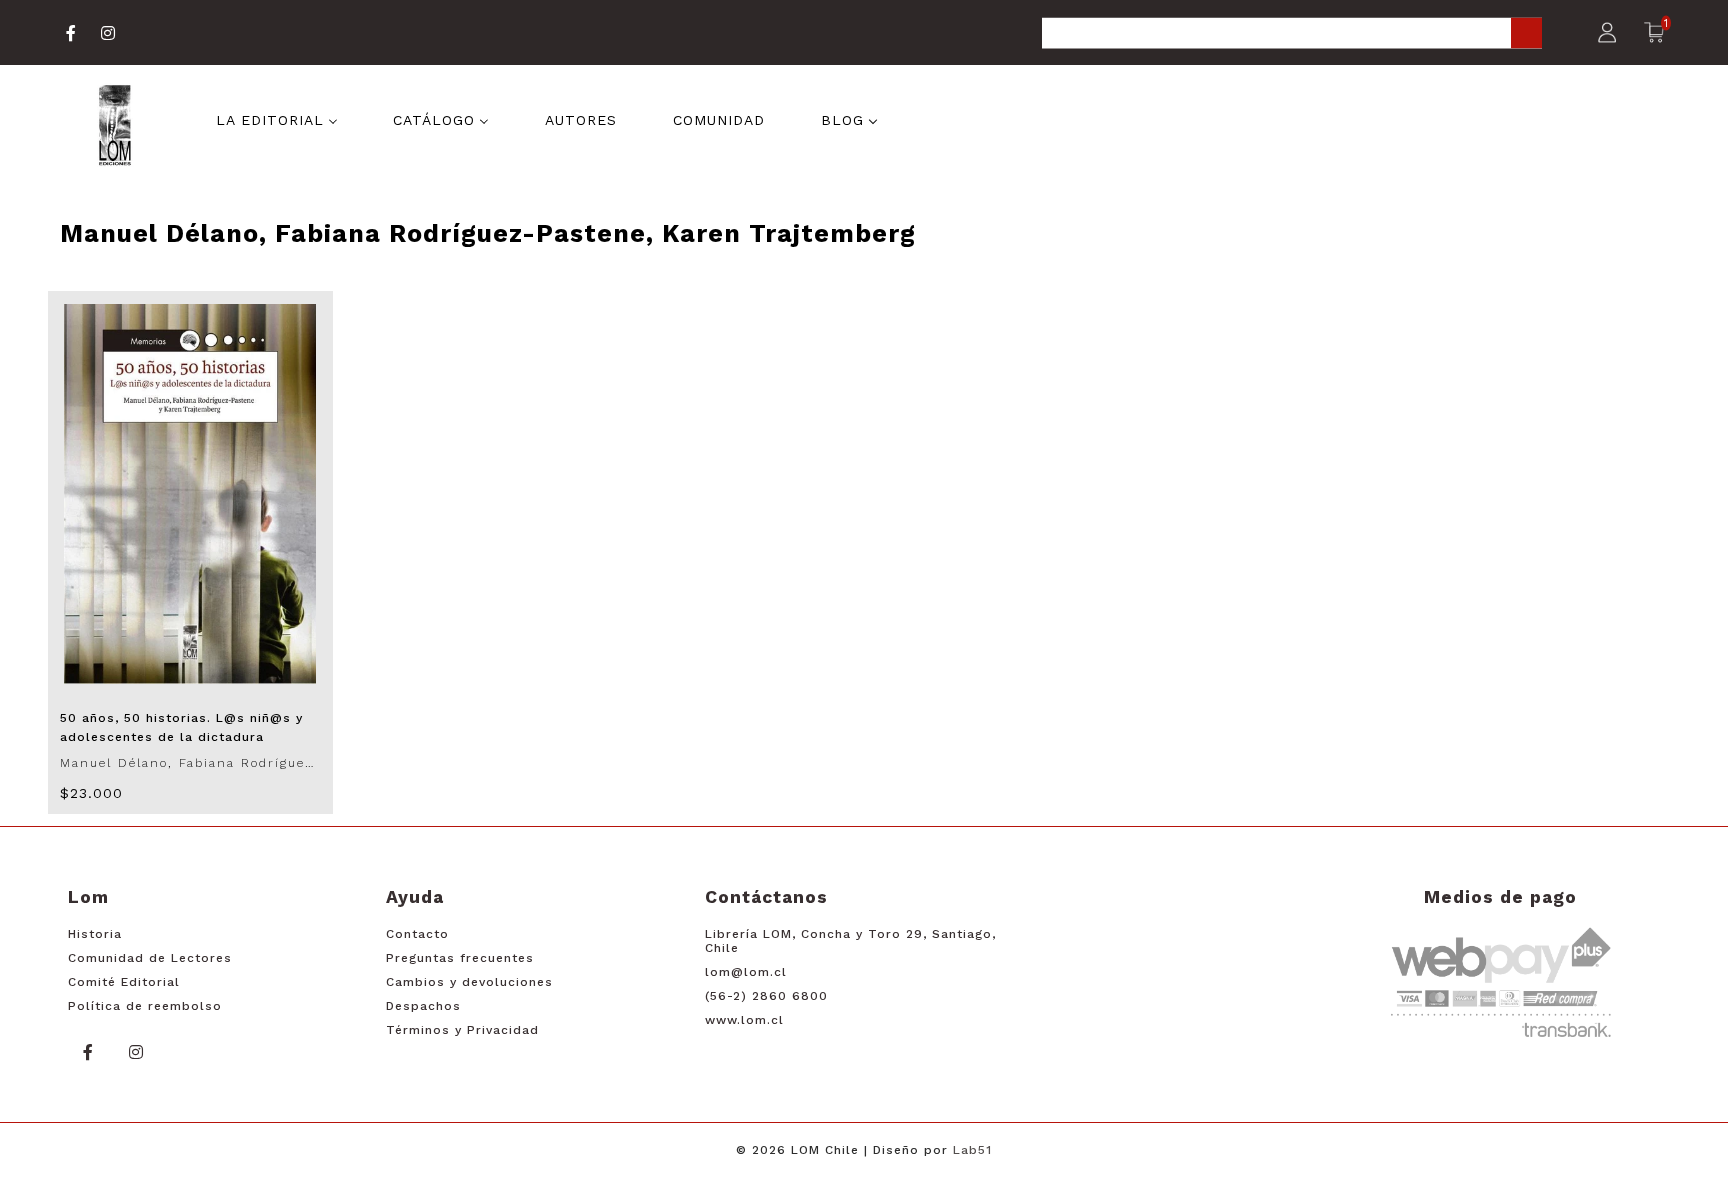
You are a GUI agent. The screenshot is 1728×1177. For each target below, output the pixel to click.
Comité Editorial (124, 982)
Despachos (423, 1006)
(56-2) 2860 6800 (766, 996)
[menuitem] (277, 118)
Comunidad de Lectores (150, 958)
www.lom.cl (744, 1020)
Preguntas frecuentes (460, 958)
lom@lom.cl (746, 972)
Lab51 (972, 1150)
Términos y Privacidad (462, 1030)
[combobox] (1292, 34)
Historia (95, 934)
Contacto (417, 934)
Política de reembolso (145, 1006)
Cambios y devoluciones (469, 982)
